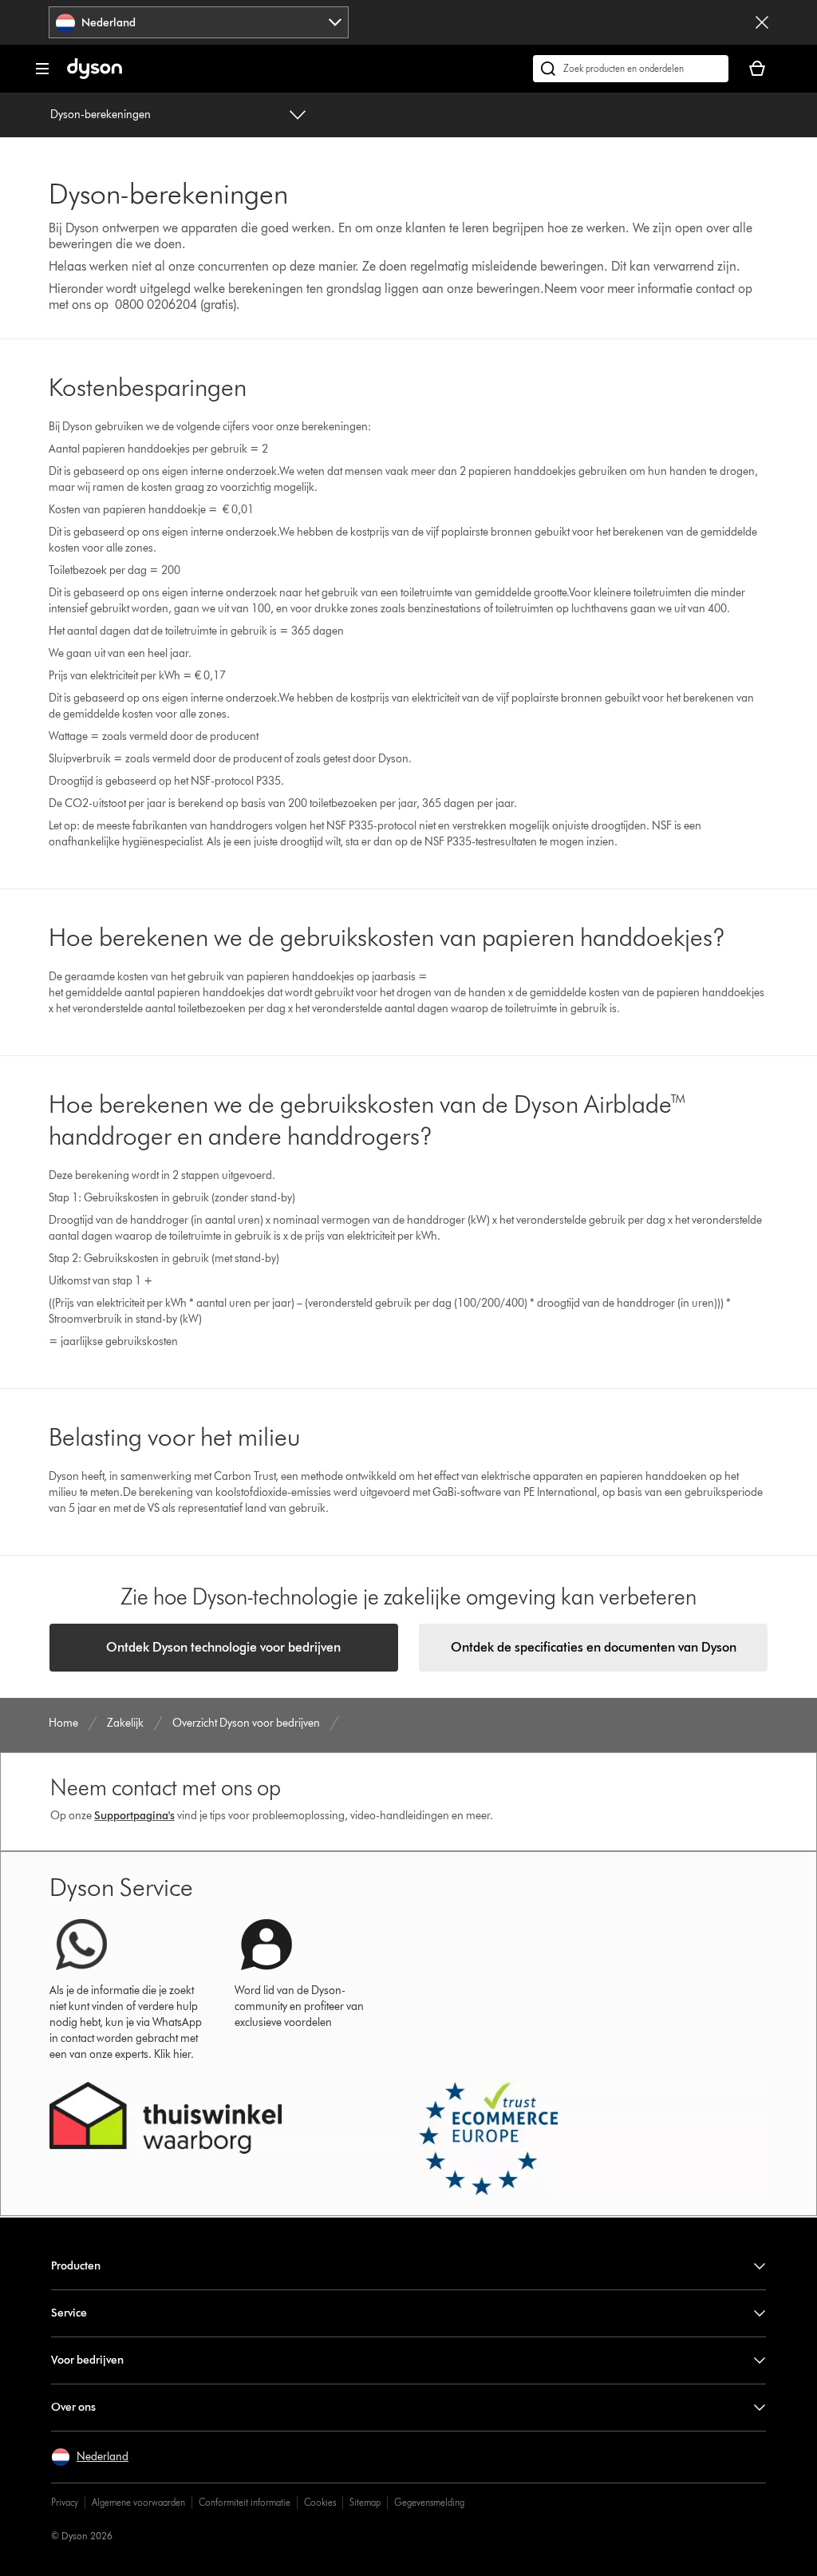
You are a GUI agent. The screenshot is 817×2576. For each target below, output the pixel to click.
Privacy (65, 2502)
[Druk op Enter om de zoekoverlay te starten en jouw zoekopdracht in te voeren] (631, 69)
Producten (76, 2266)
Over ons (73, 2407)
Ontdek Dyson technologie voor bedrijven (223, 1647)
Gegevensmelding (429, 2502)
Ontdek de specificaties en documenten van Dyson (594, 1647)
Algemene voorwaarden (138, 2502)
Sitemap (365, 2502)
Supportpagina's (134, 1816)
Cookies (320, 2502)
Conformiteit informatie (245, 2502)
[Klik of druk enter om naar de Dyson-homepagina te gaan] (95, 75)
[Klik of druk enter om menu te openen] (42, 69)
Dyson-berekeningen (101, 115)
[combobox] (199, 22)
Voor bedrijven (87, 2360)
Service (69, 2313)
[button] (90, 2457)
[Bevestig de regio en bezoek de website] (762, 22)
